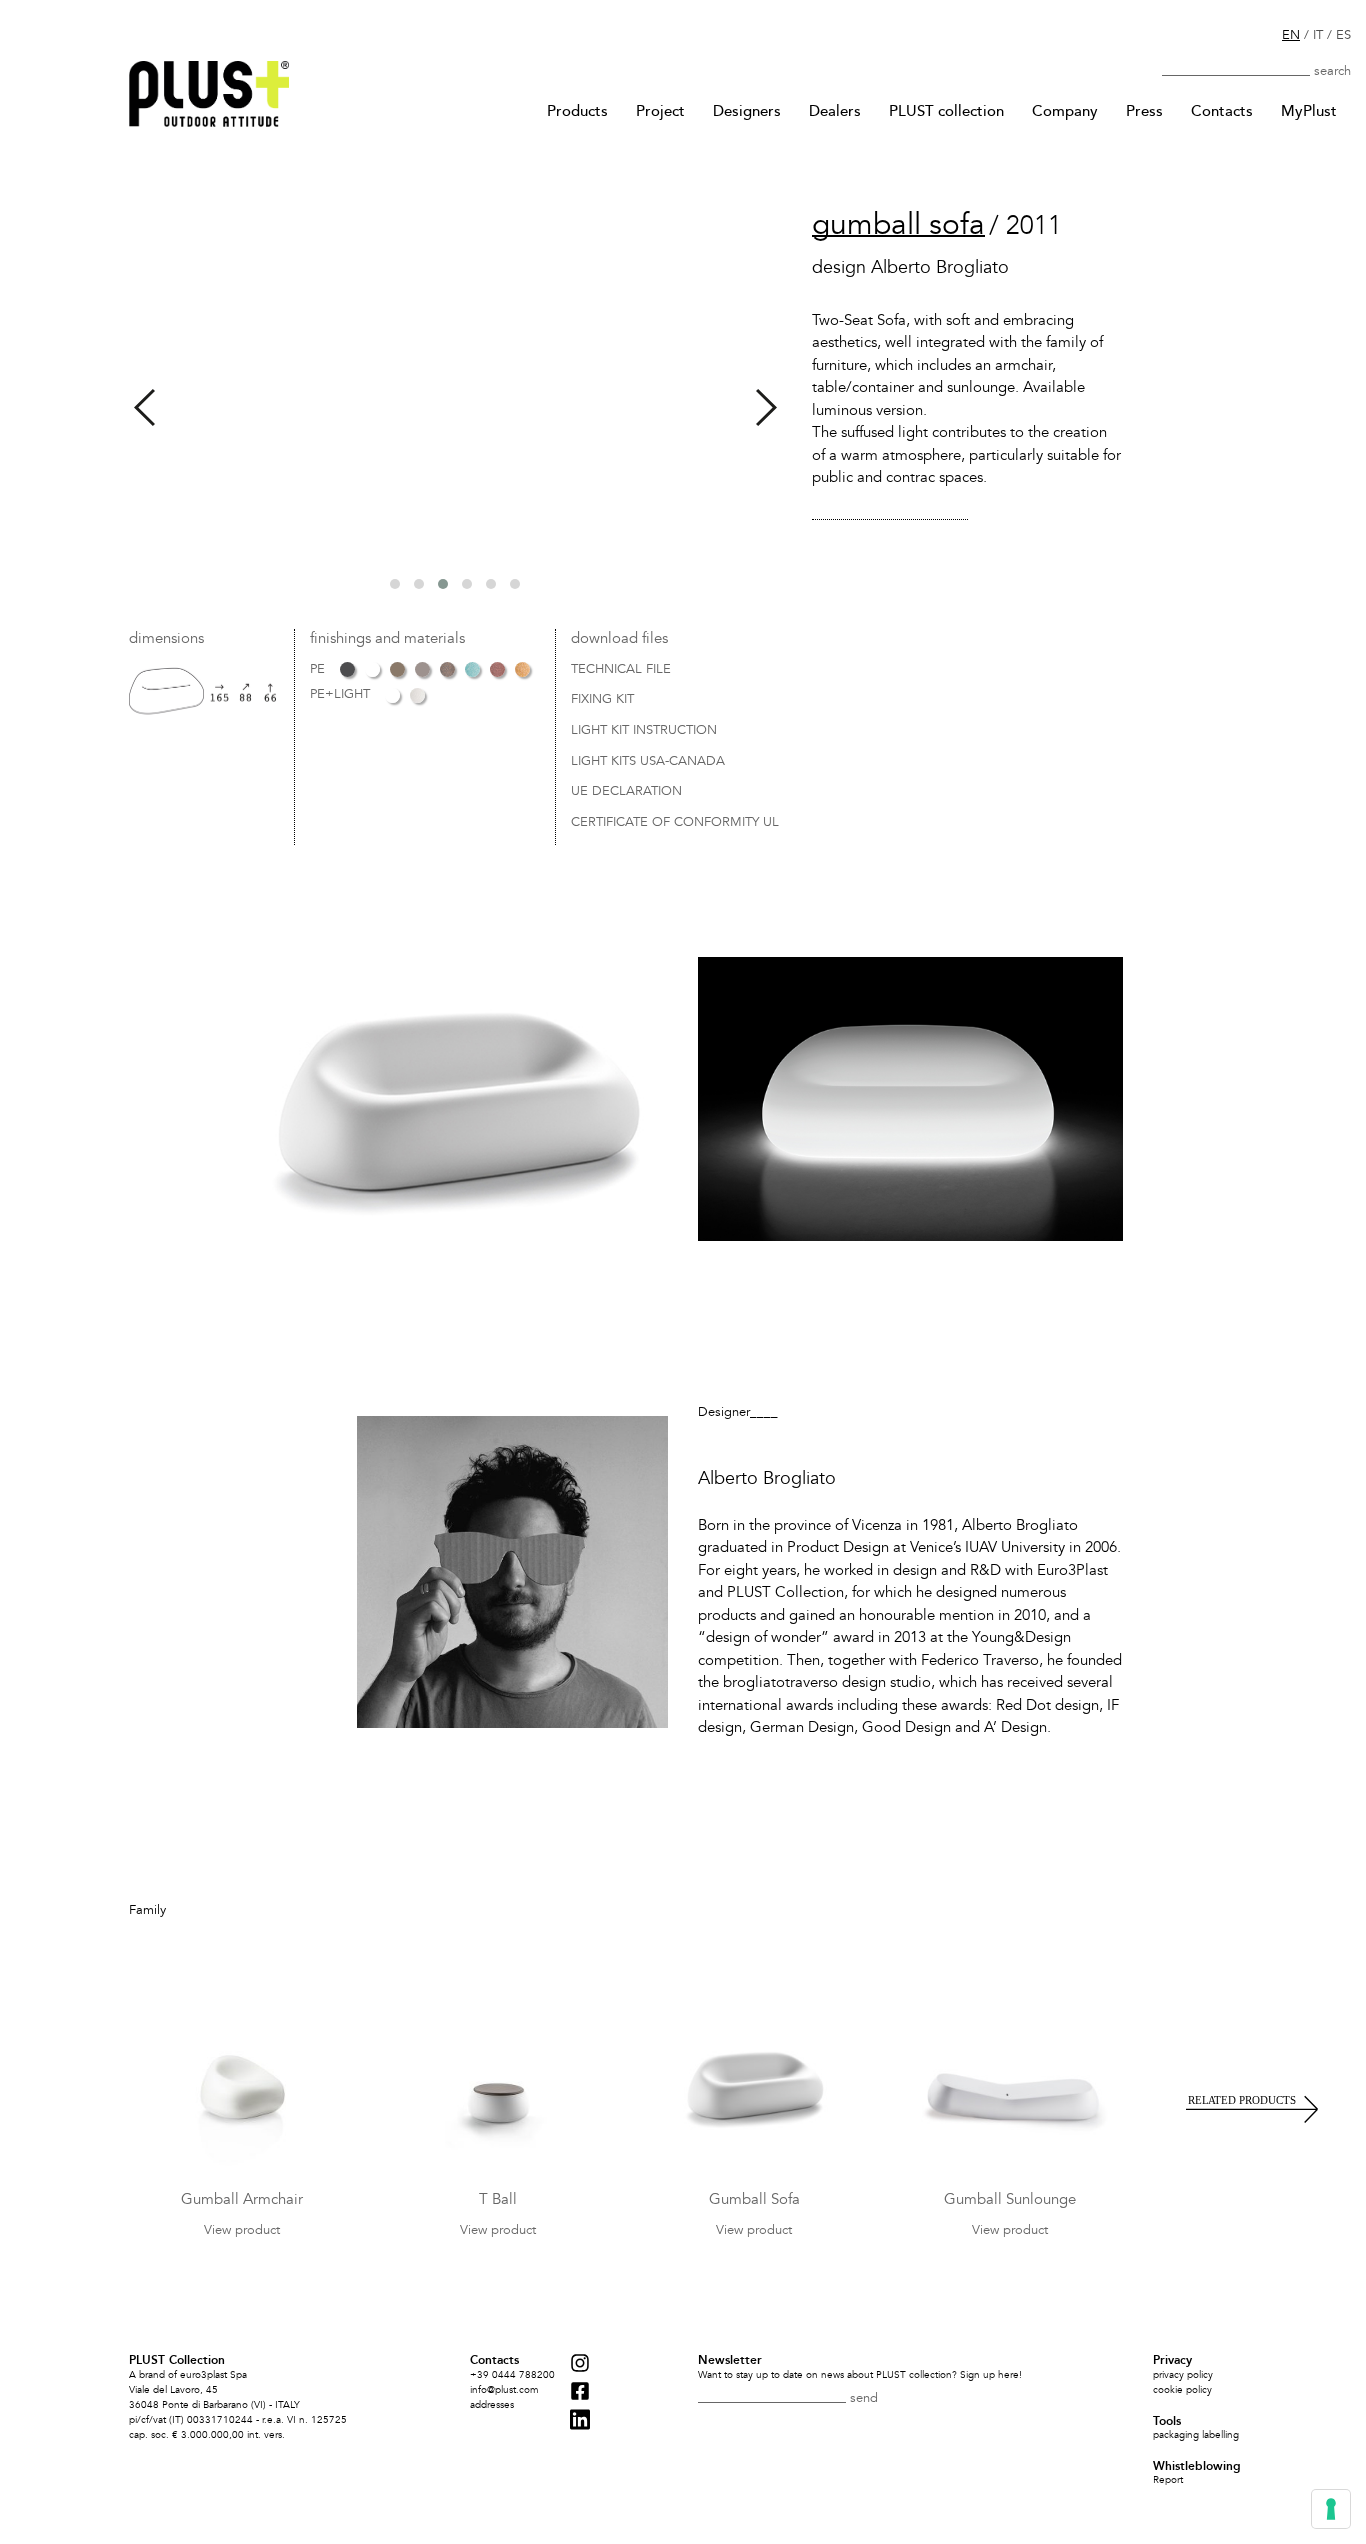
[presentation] (144, 408)
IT (1318, 35)
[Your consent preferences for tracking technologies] (1331, 2509)
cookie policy (1182, 2390)
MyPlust (1309, 111)
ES (1343, 35)
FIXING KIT (602, 700)
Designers (747, 111)
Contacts (1222, 111)
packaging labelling (1196, 2435)
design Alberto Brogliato (910, 268)
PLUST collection (946, 111)
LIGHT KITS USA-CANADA (648, 762)
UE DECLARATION (626, 792)
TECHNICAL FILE (621, 670)
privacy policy (1183, 2375)
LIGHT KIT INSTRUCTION (644, 731)
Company (1065, 111)
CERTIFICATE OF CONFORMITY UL (675, 823)
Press (1144, 111)
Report (1168, 2480)
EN (1291, 35)
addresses (492, 2405)
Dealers (835, 111)
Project (660, 111)
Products (577, 111)
